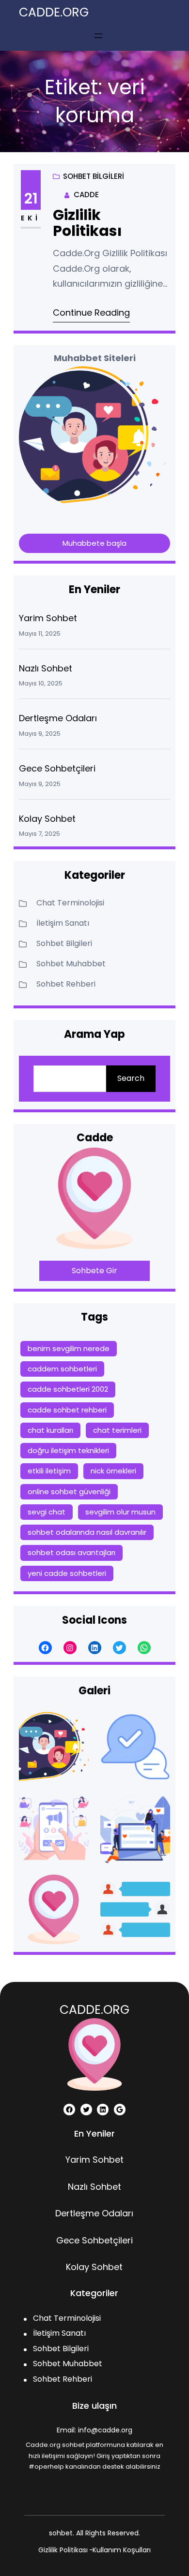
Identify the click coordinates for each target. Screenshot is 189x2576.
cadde (86, 195)
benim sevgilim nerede (69, 1348)
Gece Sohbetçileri (57, 768)
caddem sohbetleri (62, 1369)
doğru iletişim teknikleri (68, 1450)
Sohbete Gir (94, 1271)
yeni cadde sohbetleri (67, 1573)
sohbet (61, 2533)
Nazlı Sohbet (46, 668)
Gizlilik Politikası (87, 223)
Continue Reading (91, 313)
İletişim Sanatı (63, 923)
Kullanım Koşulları (122, 2550)
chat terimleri (117, 1430)
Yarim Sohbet (48, 618)
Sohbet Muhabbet (71, 964)
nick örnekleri (113, 1471)
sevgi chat (47, 1512)
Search (131, 1078)
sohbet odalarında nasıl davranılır (87, 1532)
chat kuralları (50, 1430)
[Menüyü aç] (98, 36)
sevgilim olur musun (120, 1512)
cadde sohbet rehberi (67, 1410)
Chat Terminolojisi (70, 903)
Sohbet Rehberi (66, 984)
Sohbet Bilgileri (94, 176)
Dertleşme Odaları (58, 718)
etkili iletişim (49, 1471)
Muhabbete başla (94, 543)
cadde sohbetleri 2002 (68, 1389)
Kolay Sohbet (47, 819)
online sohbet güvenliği (69, 1492)
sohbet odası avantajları (71, 1552)
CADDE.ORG (54, 12)
